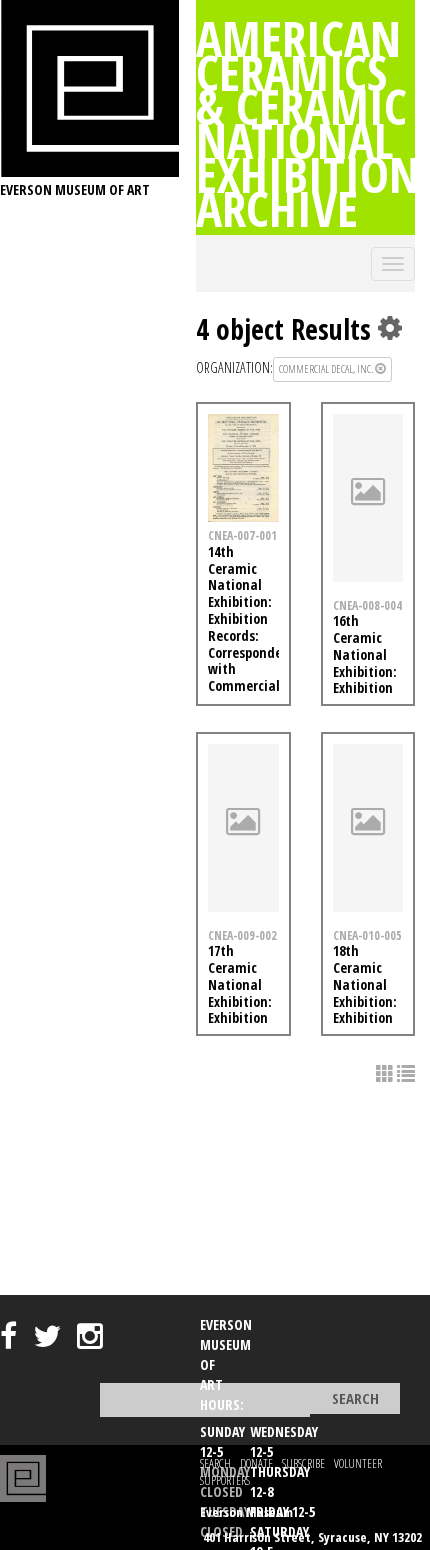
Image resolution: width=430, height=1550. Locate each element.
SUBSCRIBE (303, 1463)
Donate (256, 1463)
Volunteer (358, 1463)
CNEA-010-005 (367, 935)
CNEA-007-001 (242, 535)
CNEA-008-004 (367, 605)
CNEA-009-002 (242, 935)
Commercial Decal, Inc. (327, 368)
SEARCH (215, 1463)
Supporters (225, 1480)
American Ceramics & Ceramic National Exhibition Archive (308, 123)
